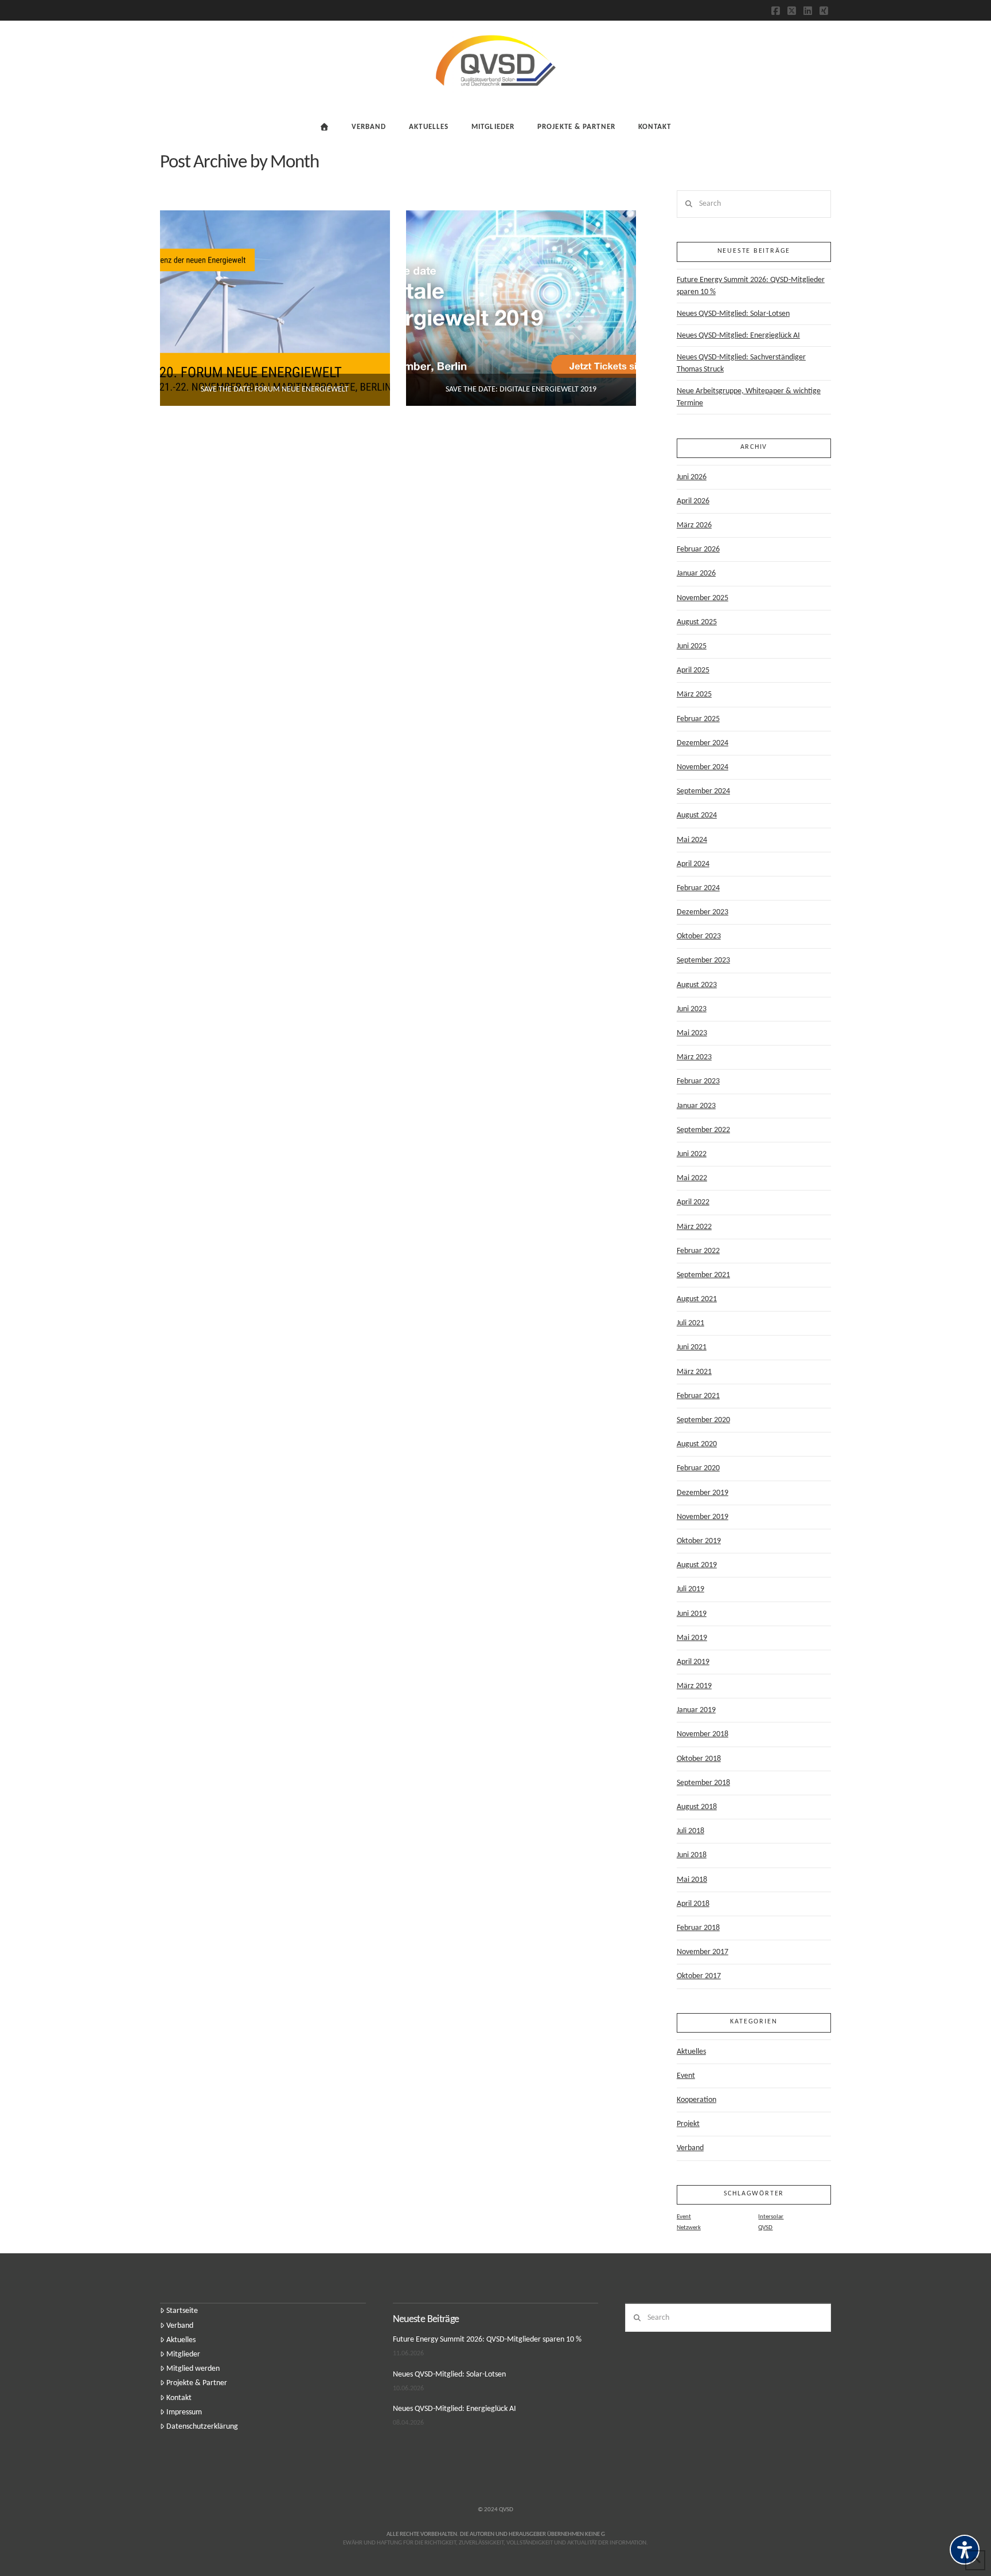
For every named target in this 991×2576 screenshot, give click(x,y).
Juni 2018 (692, 1855)
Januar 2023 (696, 1106)
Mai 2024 (692, 840)
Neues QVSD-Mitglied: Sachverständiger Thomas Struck (741, 363)
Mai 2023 (692, 1033)
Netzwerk (689, 2228)
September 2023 (703, 960)
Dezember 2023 (703, 912)
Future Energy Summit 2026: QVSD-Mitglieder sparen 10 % (751, 286)
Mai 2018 (692, 1880)
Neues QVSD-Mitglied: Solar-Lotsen (733, 314)
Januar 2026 (696, 573)
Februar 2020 (698, 1468)
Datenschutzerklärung (202, 2427)
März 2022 (694, 1227)
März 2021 (694, 1372)
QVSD (765, 2228)
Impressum (184, 2412)
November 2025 (703, 598)
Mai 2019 (692, 1638)
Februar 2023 (698, 1081)
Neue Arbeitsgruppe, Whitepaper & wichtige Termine (749, 397)
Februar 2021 (698, 1396)
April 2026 (693, 501)
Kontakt (179, 2398)
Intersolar (771, 2217)
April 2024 (693, 864)
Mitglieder (183, 2354)
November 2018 (703, 1734)
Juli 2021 (690, 1323)
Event (686, 2076)
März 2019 (694, 1686)
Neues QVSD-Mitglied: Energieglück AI (738, 336)
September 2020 (703, 1420)
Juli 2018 (690, 1831)
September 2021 (703, 1275)
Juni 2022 (692, 1154)
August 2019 (697, 1565)
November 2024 (703, 767)
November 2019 (703, 1517)
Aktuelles (691, 2052)
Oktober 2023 (699, 936)
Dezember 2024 (703, 743)
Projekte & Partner (197, 2383)
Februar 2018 (698, 1928)
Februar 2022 (698, 1251)
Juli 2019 (690, 1589)
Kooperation (697, 2100)
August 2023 (697, 985)
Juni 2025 (692, 646)
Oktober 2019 (699, 1541)
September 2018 (703, 1783)
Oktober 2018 (699, 1759)
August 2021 (697, 1299)
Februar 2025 (698, 719)
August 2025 (697, 622)
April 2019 (693, 1662)
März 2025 (694, 694)
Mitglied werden (193, 2369)
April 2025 (693, 670)
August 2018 (697, 1807)
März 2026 (694, 525)
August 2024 (697, 815)
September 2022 (703, 1130)
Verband (690, 2148)
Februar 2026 (698, 549)
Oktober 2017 (699, 1976)
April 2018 (693, 1904)
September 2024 (703, 791)
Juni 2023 (692, 1009)
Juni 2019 (692, 1614)
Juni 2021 (692, 1347)
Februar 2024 (698, 888)
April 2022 (693, 1202)
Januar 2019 (696, 1710)
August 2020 (697, 1444)
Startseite (182, 2311)
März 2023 (694, 1057)
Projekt (688, 2124)
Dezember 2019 (703, 1493)
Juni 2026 (692, 477)
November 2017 (703, 1952)
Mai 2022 (692, 1178)
